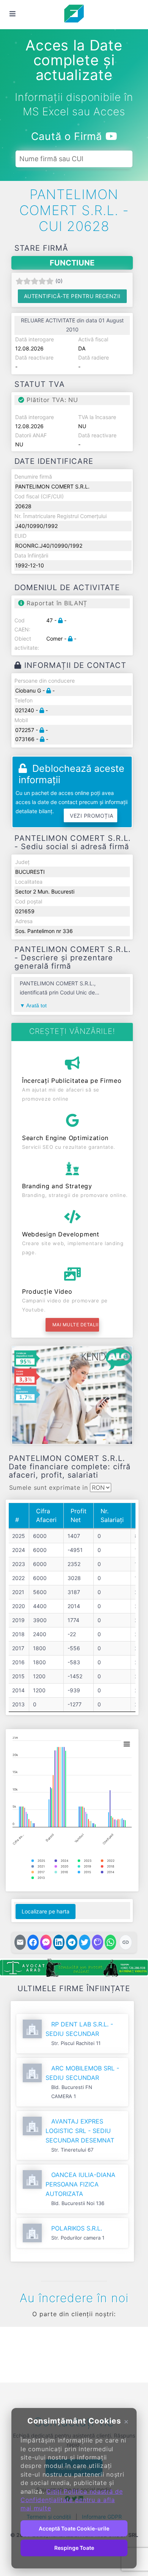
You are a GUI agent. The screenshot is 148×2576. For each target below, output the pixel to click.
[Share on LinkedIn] (59, 1942)
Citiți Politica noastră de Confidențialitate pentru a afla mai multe (72, 2500)
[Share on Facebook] (33, 1942)
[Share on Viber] (98, 1942)
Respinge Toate (74, 2548)
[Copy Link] (126, 1942)
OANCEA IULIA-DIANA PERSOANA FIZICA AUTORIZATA (80, 2184)
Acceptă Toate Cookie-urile (74, 2528)
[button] (17, 2353)
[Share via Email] (20, 1942)
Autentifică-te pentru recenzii (72, 296)
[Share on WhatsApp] (110, 1942)
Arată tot (36, 1005)
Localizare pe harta (46, 1911)
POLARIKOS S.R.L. (77, 2228)
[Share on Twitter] (85, 1942)
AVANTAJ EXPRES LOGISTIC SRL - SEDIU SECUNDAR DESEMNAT (80, 2131)
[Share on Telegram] (72, 1942)
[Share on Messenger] (46, 1942)
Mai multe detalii (76, 1325)
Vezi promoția (92, 816)
